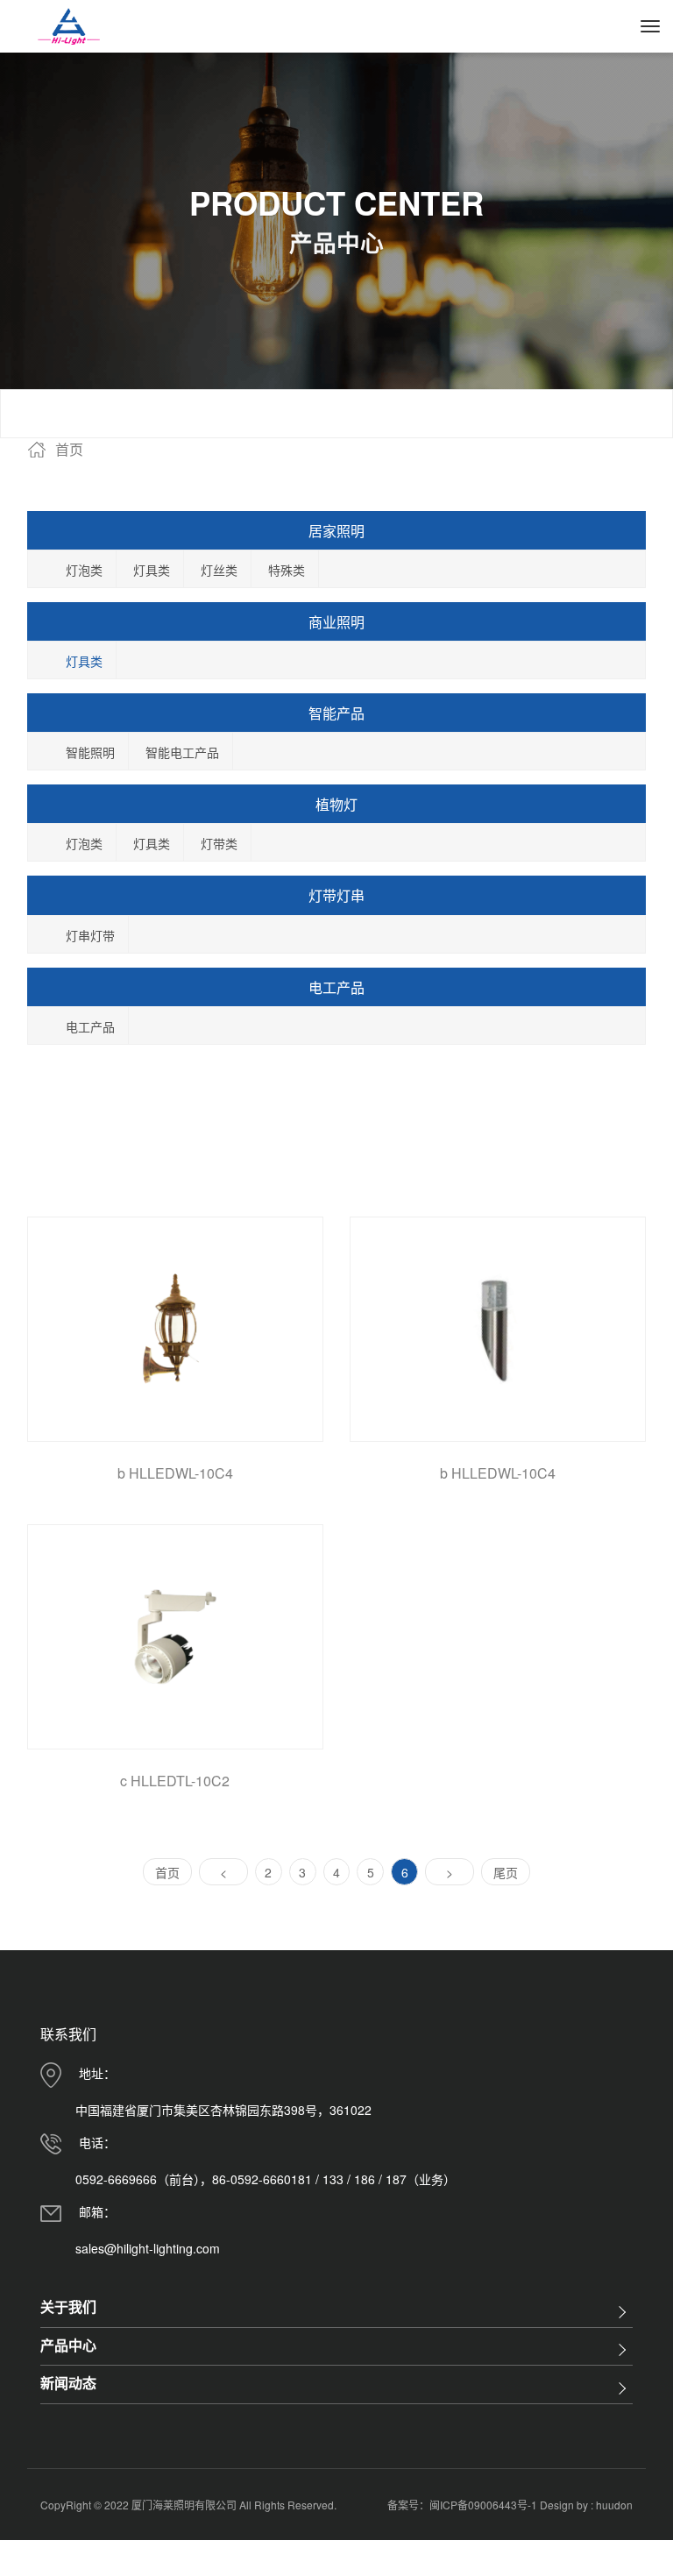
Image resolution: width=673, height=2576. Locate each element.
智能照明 (90, 752)
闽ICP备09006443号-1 (485, 2505)
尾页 (506, 1872)
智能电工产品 (182, 752)
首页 (167, 1872)
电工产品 (90, 1026)
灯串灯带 (90, 935)
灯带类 (219, 843)
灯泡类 (84, 570)
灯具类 (152, 570)
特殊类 (287, 570)
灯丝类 (219, 570)
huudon (614, 2505)
